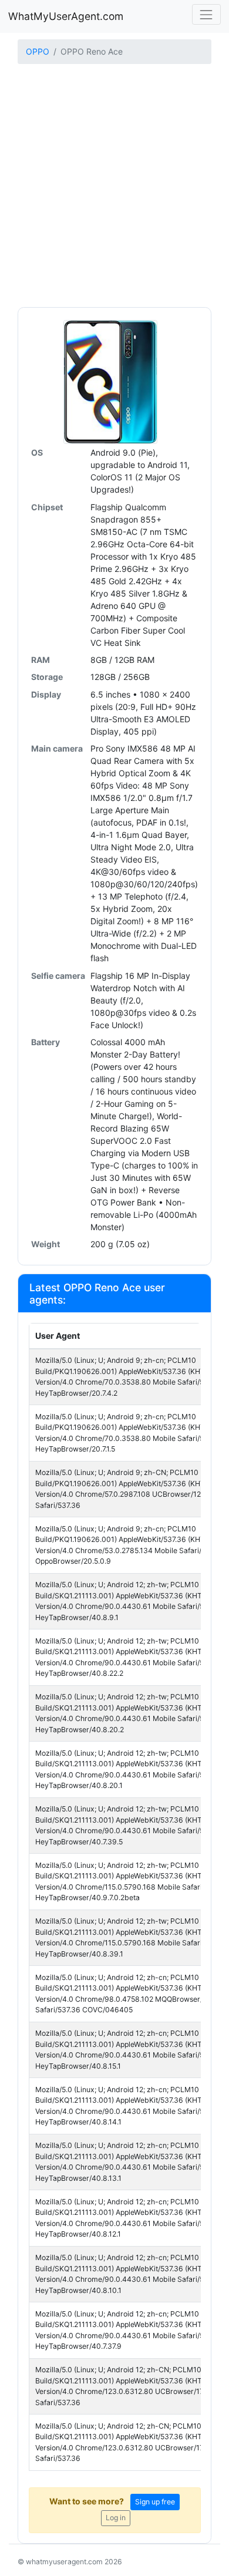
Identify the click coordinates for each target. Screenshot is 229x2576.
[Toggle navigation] (206, 14)
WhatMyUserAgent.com (66, 16)
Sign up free (155, 2502)
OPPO (38, 51)
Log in (116, 2518)
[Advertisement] (114, 187)
